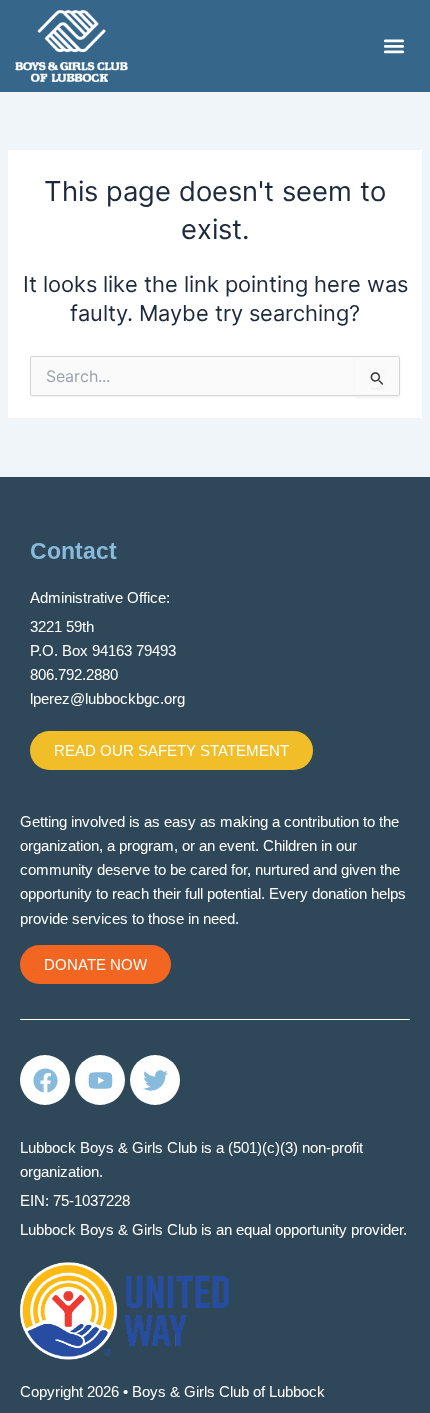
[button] (393, 45)
